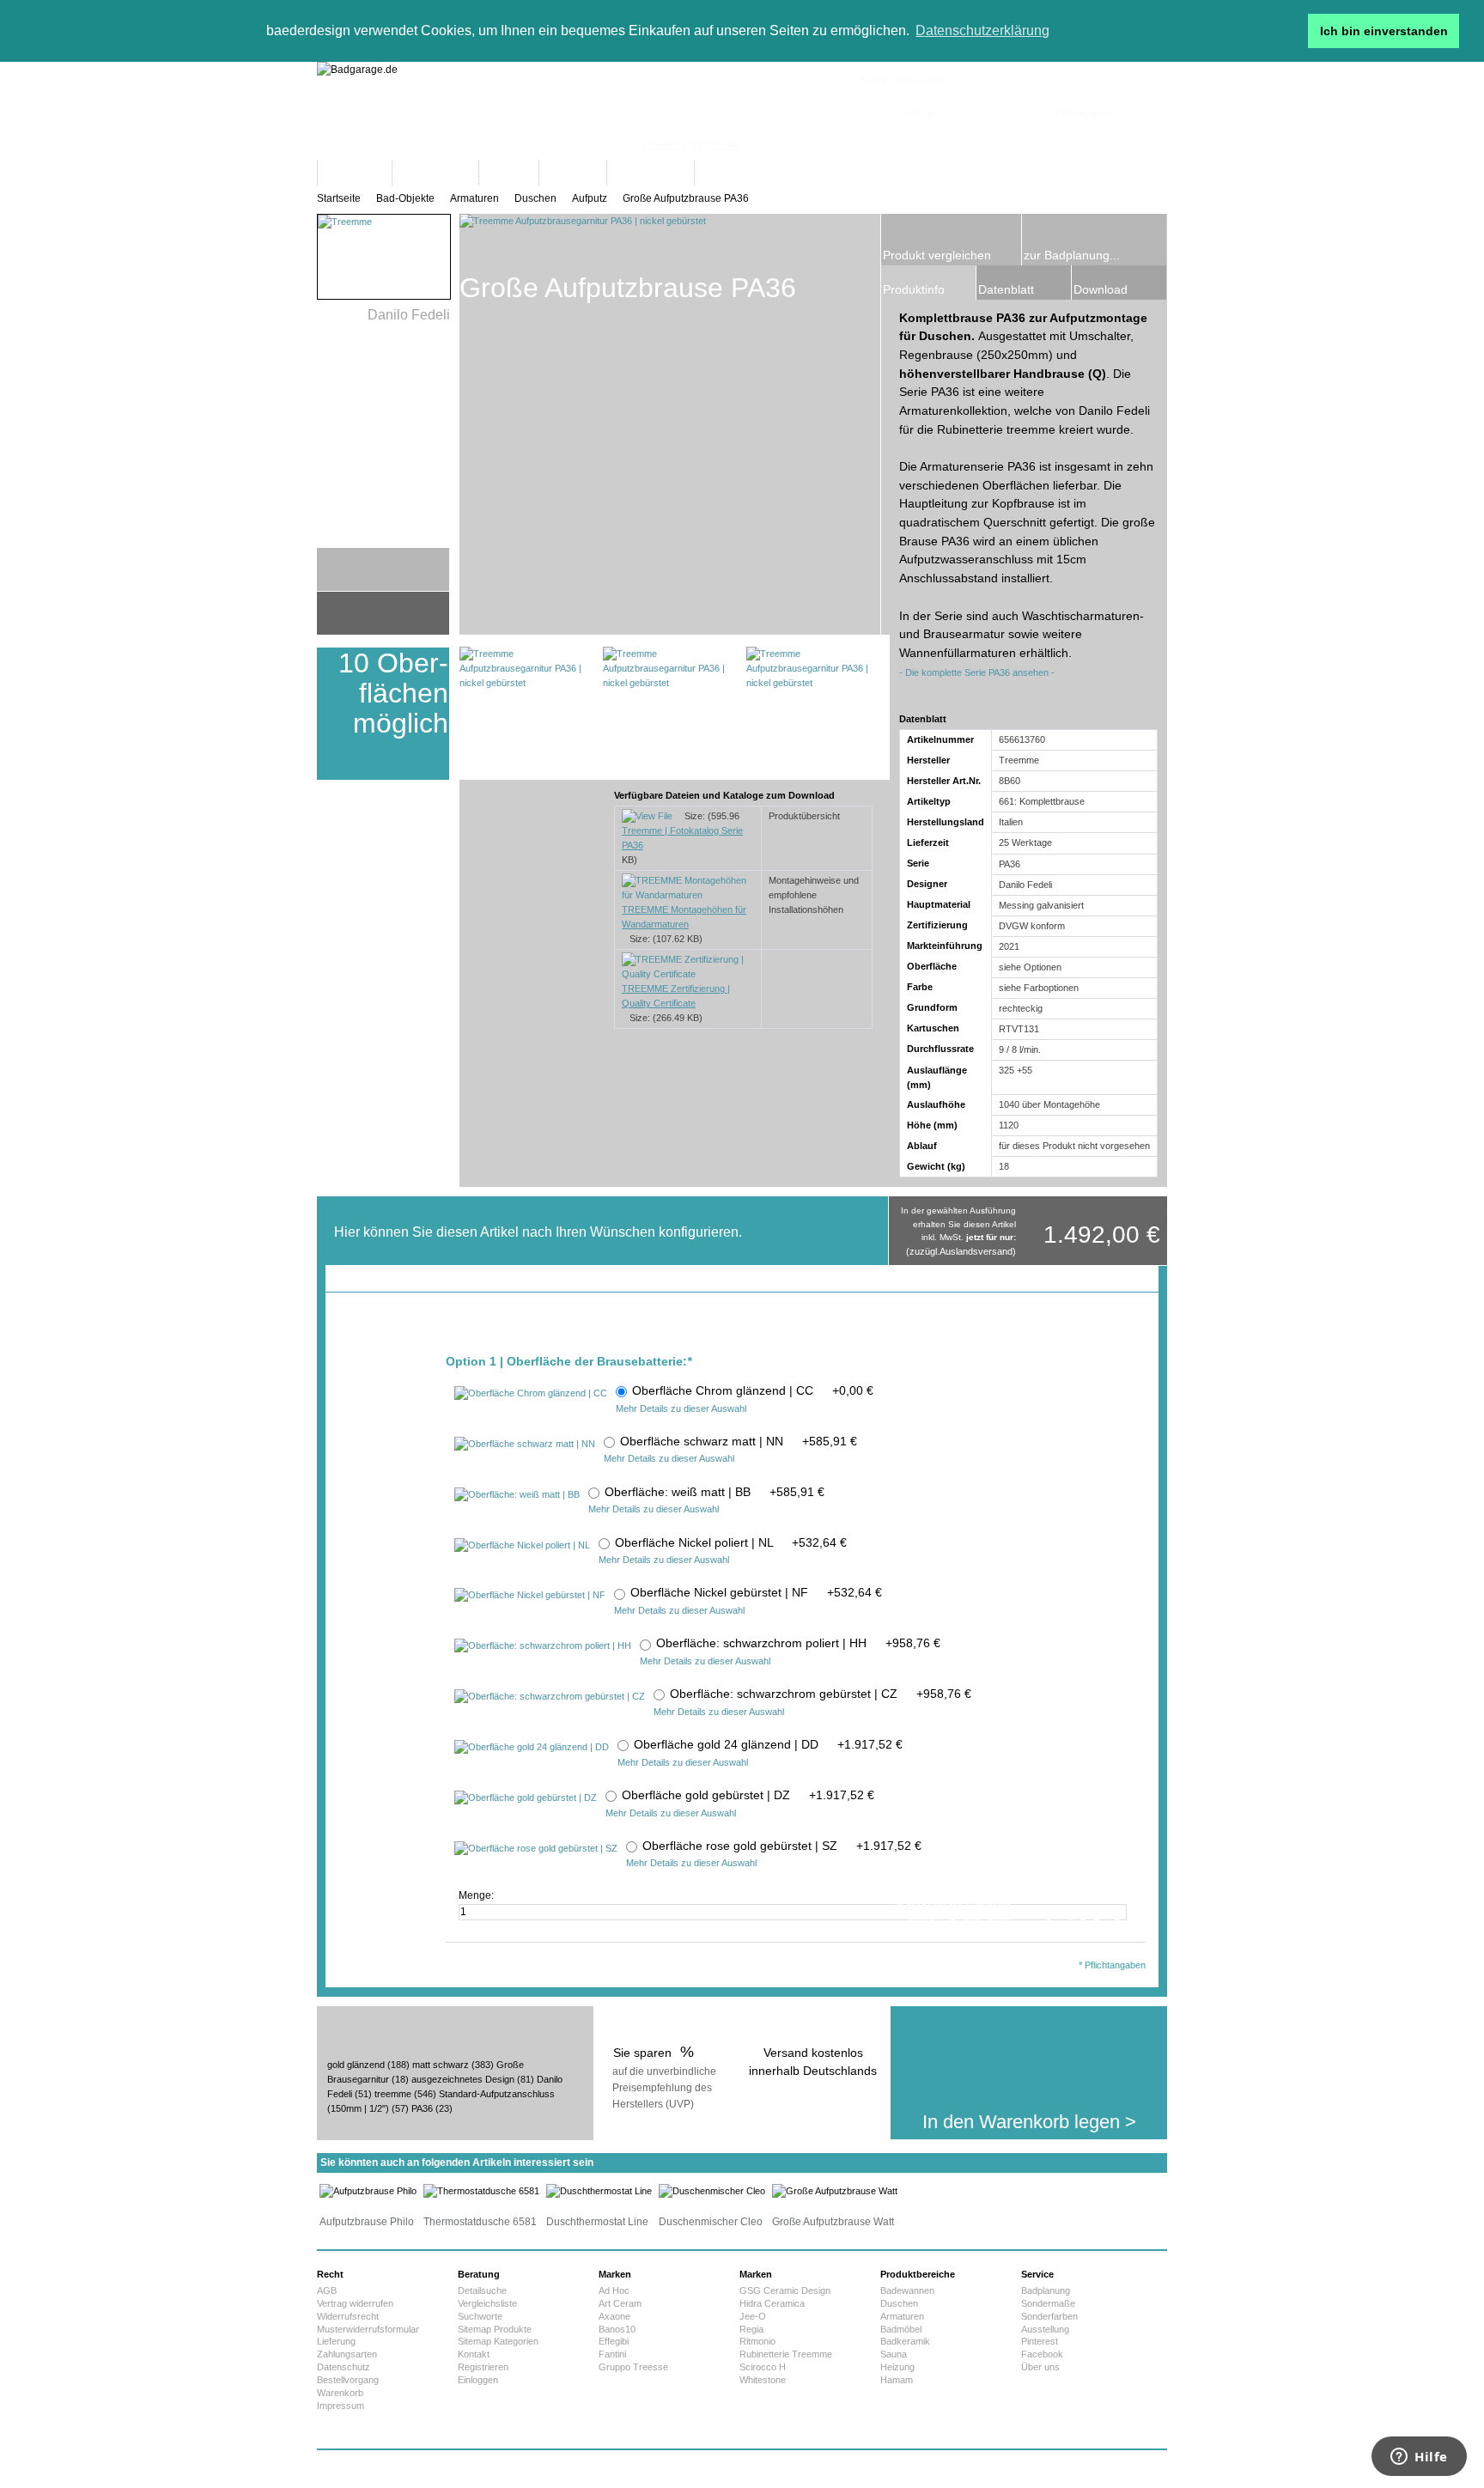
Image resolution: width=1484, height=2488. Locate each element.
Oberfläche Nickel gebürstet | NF (756, 1592)
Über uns (1040, 2367)
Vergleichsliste (487, 2303)
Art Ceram (620, 2303)
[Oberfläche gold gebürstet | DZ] (526, 1798)
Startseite (339, 198)
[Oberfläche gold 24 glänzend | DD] (532, 1748)
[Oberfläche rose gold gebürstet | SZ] (536, 1849)
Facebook (1042, 2354)
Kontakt (474, 2354)
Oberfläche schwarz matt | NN (739, 1441)
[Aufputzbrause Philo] (368, 2191)
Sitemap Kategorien (498, 2341)
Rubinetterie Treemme (786, 2354)
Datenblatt (1006, 289)
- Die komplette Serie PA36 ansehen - (977, 672)
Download (1101, 289)
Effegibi (614, 2341)
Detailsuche (482, 2290)
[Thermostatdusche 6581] (481, 2191)
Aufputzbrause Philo (367, 2222)
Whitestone (763, 2380)
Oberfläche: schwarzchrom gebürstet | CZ (821, 1694)
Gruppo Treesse (633, 2367)
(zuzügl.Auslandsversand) (961, 1251)
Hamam (897, 2380)
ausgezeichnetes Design (463, 2079)
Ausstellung (1045, 2329)
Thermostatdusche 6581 (480, 2222)
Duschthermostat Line (597, 2222)
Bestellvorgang (348, 2380)
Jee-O (753, 2316)
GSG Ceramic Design (785, 2290)
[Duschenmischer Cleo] (712, 2191)
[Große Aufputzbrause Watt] (835, 2191)
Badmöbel (901, 2329)
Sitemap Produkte (495, 2329)
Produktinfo (914, 289)
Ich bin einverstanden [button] (1384, 31)
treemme (393, 2094)
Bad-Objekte (405, 198)
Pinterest (1040, 2341)
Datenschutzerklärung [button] (982, 30)
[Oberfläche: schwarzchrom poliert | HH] (543, 1646)
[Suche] (1003, 173)
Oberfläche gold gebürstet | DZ (748, 1795)
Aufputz (590, 198)
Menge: (477, 1895)
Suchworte (480, 2316)
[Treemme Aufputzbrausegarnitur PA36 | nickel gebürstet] (526, 713)
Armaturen (474, 198)
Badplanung (1046, 2290)
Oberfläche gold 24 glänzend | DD (768, 1744)
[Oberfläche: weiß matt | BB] (517, 1495)
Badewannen (907, 2290)
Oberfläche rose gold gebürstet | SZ (782, 1846)
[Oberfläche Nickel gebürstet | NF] (530, 1596)
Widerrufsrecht (348, 2316)
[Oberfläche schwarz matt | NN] (525, 1445)
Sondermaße (1048, 2303)
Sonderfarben (1049, 2316)
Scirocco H (763, 2367)
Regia (751, 2329)
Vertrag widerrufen (355, 2303)
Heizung (897, 2367)
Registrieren (483, 2367)
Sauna (894, 2354)
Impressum (341, 2406)
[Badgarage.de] (742, 111)
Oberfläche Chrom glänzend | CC (753, 1390)
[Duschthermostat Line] (599, 2191)
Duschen (535, 198)
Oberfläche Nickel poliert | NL (731, 1542)
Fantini (612, 2354)
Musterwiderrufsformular (368, 2329)
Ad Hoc (614, 2290)
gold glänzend (356, 2065)
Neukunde (1085, 112)
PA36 (422, 2108)
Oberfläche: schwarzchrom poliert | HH (798, 1643)
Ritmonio (757, 2341)
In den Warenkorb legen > (1029, 2122)
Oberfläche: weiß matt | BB (715, 1492)
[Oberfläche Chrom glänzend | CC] (531, 1394)
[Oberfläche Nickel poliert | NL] (522, 1546)
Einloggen (478, 2380)
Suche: (805, 156)
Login (918, 112)
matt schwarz (441, 2065)
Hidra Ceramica (772, 2303)
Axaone (614, 2316)
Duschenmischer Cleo (711, 2222)
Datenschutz (344, 2367)
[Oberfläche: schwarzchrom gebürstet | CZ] (550, 1697)
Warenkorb (340, 2393)
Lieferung (336, 2341)
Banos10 (617, 2329)
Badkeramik (905, 2341)
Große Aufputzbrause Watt (833, 2222)
